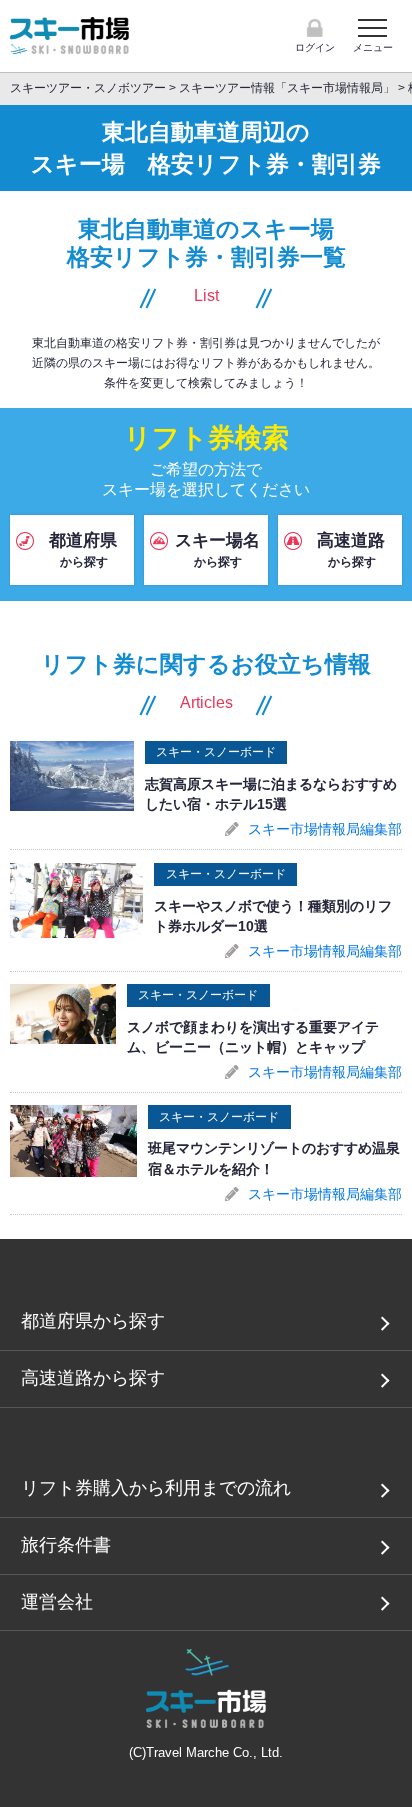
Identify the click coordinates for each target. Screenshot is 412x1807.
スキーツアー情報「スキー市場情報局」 (288, 88)
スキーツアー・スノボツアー (88, 88)
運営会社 (57, 1602)
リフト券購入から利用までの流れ (156, 1488)
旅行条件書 (66, 1545)
